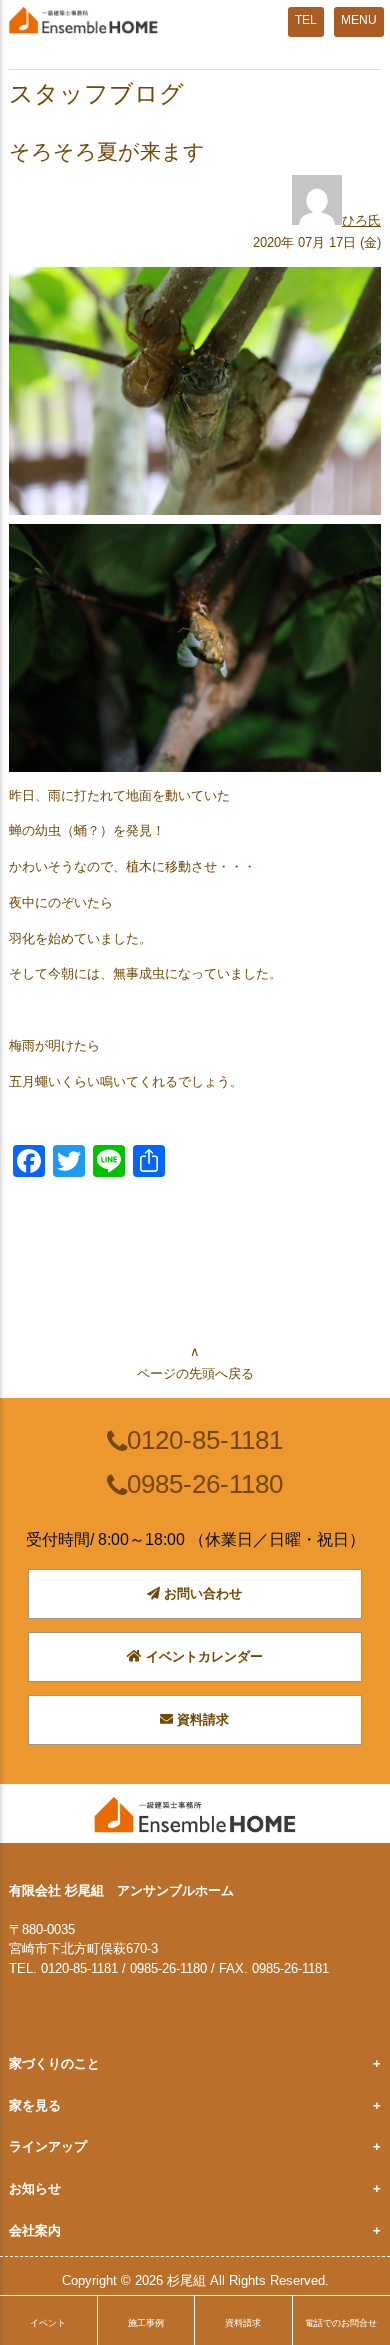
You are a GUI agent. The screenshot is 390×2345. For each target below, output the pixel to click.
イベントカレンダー (202, 1656)
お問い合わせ (201, 1593)
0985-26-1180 (205, 1484)
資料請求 (201, 1719)
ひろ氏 (361, 220)
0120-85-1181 (205, 1440)
